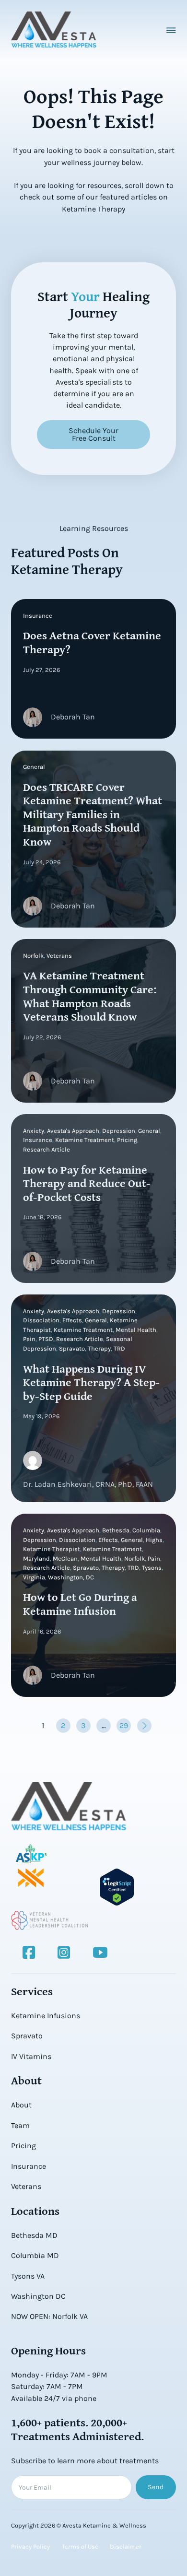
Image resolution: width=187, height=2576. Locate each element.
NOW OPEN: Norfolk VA (49, 2316)
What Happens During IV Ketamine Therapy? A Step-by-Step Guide (91, 1382)
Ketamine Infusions (46, 2016)
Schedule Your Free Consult (93, 434)
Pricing (23, 2146)
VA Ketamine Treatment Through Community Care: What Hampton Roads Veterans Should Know (90, 996)
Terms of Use (80, 2547)
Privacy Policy (30, 2547)
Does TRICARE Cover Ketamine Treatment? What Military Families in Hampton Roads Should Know (93, 814)
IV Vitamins (31, 2056)
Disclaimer (126, 2547)
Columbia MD (35, 2255)
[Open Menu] (171, 30)
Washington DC (38, 2296)
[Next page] (144, 1726)
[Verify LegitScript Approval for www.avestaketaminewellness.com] (117, 1886)
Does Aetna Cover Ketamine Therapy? (92, 642)
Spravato (27, 2036)
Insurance (29, 2166)
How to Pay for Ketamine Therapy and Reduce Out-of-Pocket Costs (87, 1183)
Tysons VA (28, 2276)
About (21, 2105)
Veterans (26, 2186)
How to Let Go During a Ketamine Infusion (80, 1604)
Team (20, 2125)
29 (124, 1725)
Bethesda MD (34, 2235)
